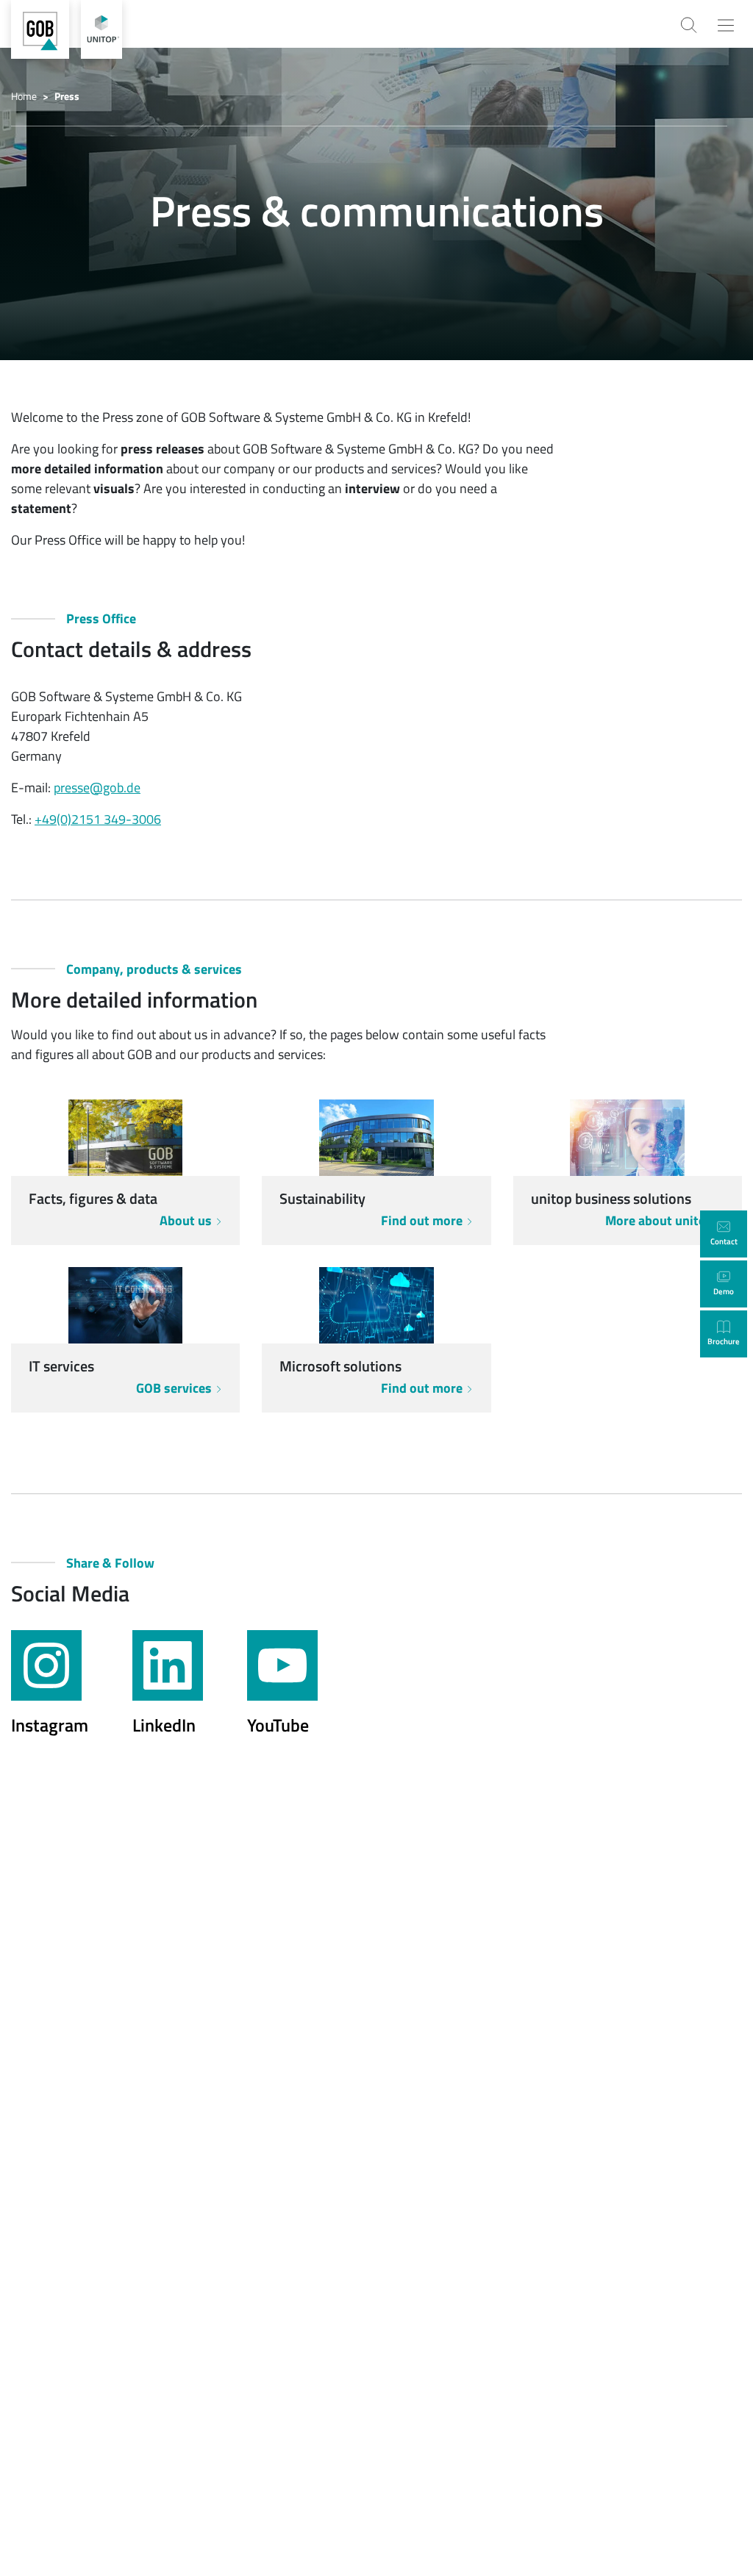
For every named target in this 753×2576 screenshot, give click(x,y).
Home (24, 96)
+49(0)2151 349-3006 (98, 819)
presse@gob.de (97, 787)
